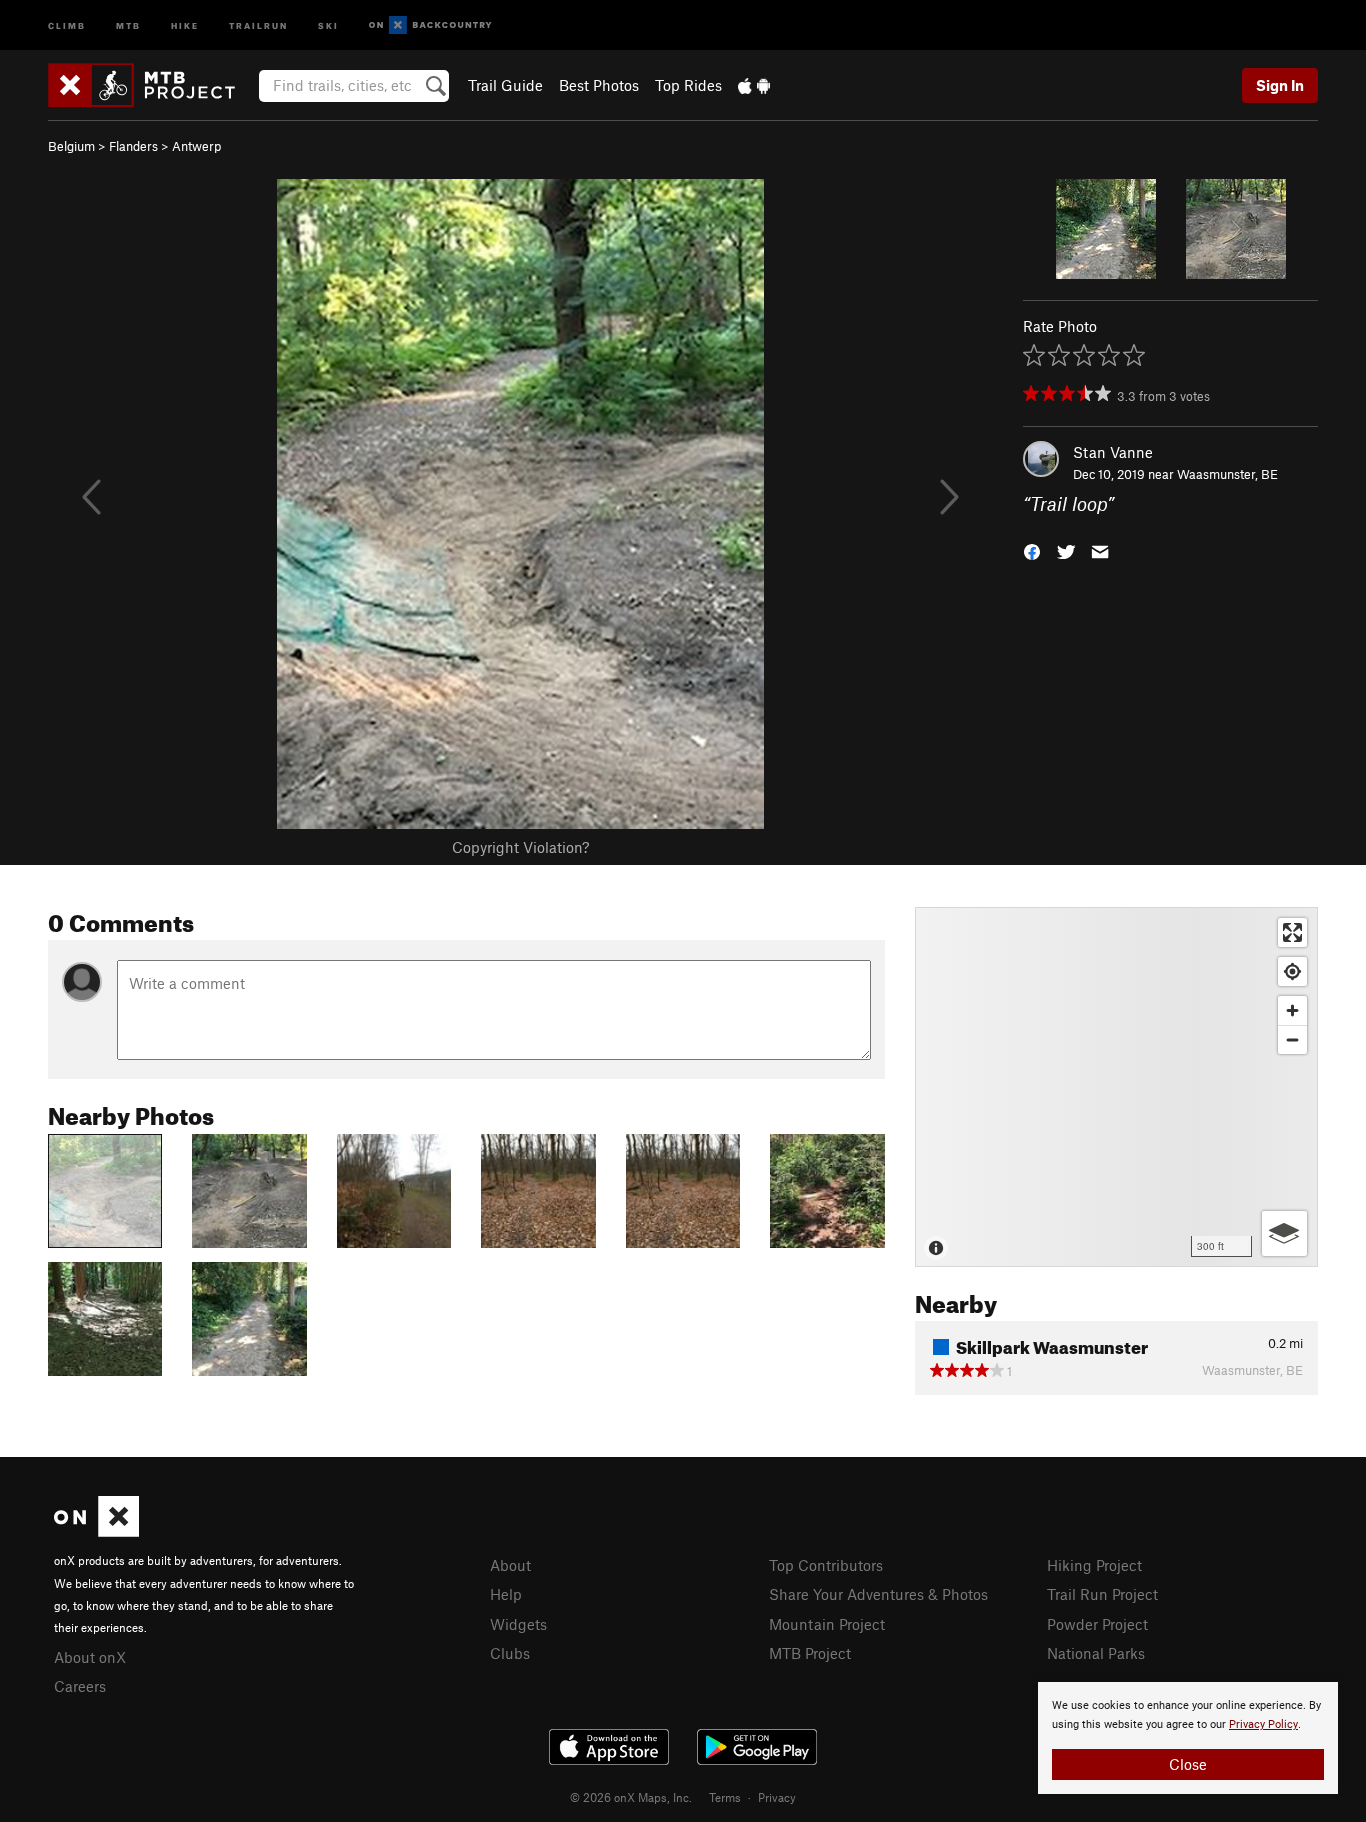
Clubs (510, 1653)
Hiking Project (1094, 1565)
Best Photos (599, 85)
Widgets (518, 1624)
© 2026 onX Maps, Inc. (631, 1797)
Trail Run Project (1102, 1594)
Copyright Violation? (520, 847)
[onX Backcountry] (430, 25)
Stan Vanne (1113, 452)
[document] (1188, 1738)
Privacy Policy (1263, 1724)
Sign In (1280, 85)
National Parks (1096, 1653)
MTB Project (810, 1653)
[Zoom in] (1292, 1010)
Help (506, 1594)
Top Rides (688, 85)
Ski (328, 24)
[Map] (1116, 1087)
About (510, 1565)
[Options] (1284, 1233)
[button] (1032, 550)
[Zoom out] (1292, 1039)
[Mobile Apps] (754, 85)
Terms (725, 1797)
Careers (80, 1686)
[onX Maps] (96, 1531)
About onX (90, 1657)
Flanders (133, 146)
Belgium (71, 146)
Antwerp (196, 146)
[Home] (151, 85)
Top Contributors (826, 1565)
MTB (128, 24)
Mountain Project (827, 1624)
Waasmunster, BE (1227, 474)
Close (1188, 1764)
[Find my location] (1292, 971)
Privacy (777, 1797)
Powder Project (1097, 1624)
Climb (67, 24)
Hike (185, 24)
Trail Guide (505, 85)
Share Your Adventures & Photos (878, 1594)
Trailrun (258, 24)
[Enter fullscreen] (1292, 932)
